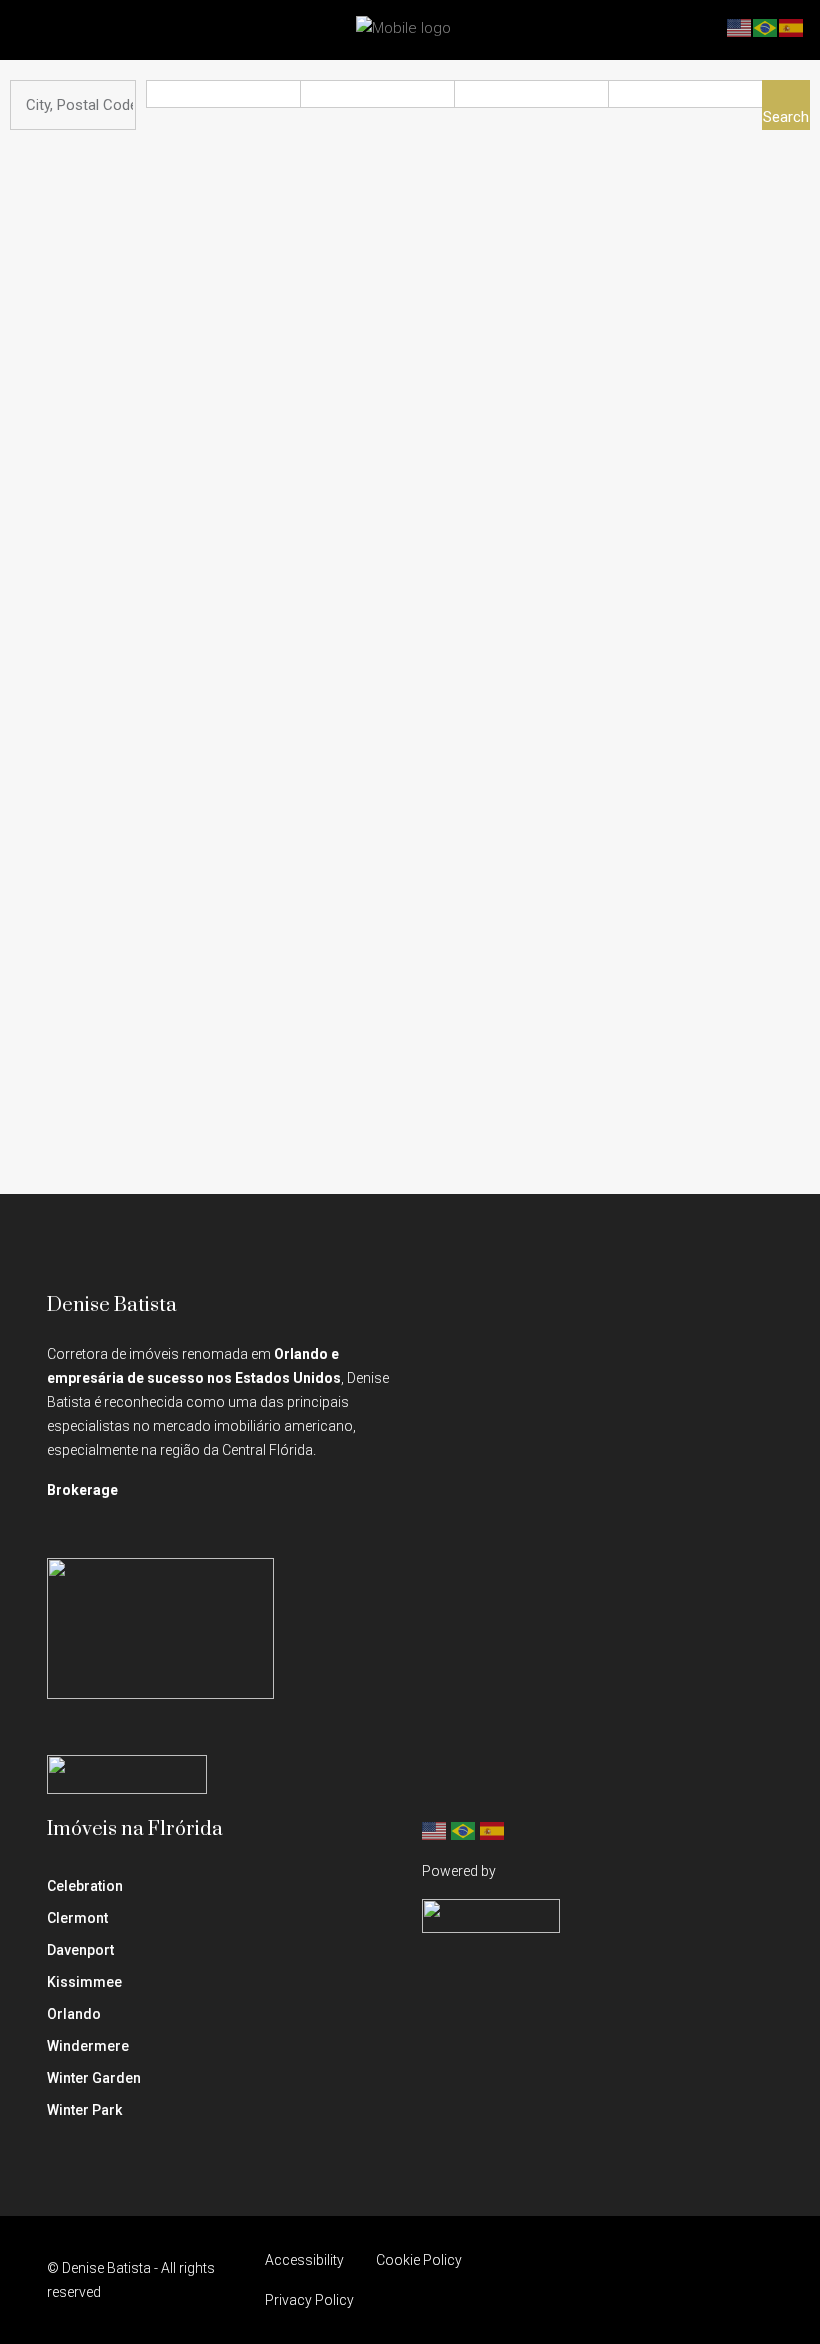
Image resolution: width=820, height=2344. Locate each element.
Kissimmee (84, 1982)
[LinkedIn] (650, 2280)
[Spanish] (493, 1830)
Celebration (85, 1886)
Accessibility (304, 2260)
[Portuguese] (464, 1830)
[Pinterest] (720, 2280)
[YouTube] (685, 2280)
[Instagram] (615, 2280)
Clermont (77, 1918)
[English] (435, 1830)
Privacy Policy (309, 2300)
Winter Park (84, 2110)
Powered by (459, 1871)
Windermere (88, 2046)
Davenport (80, 1950)
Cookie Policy (419, 2260)
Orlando (74, 2014)
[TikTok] (755, 2280)
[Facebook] (580, 2280)
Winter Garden (94, 2078)
